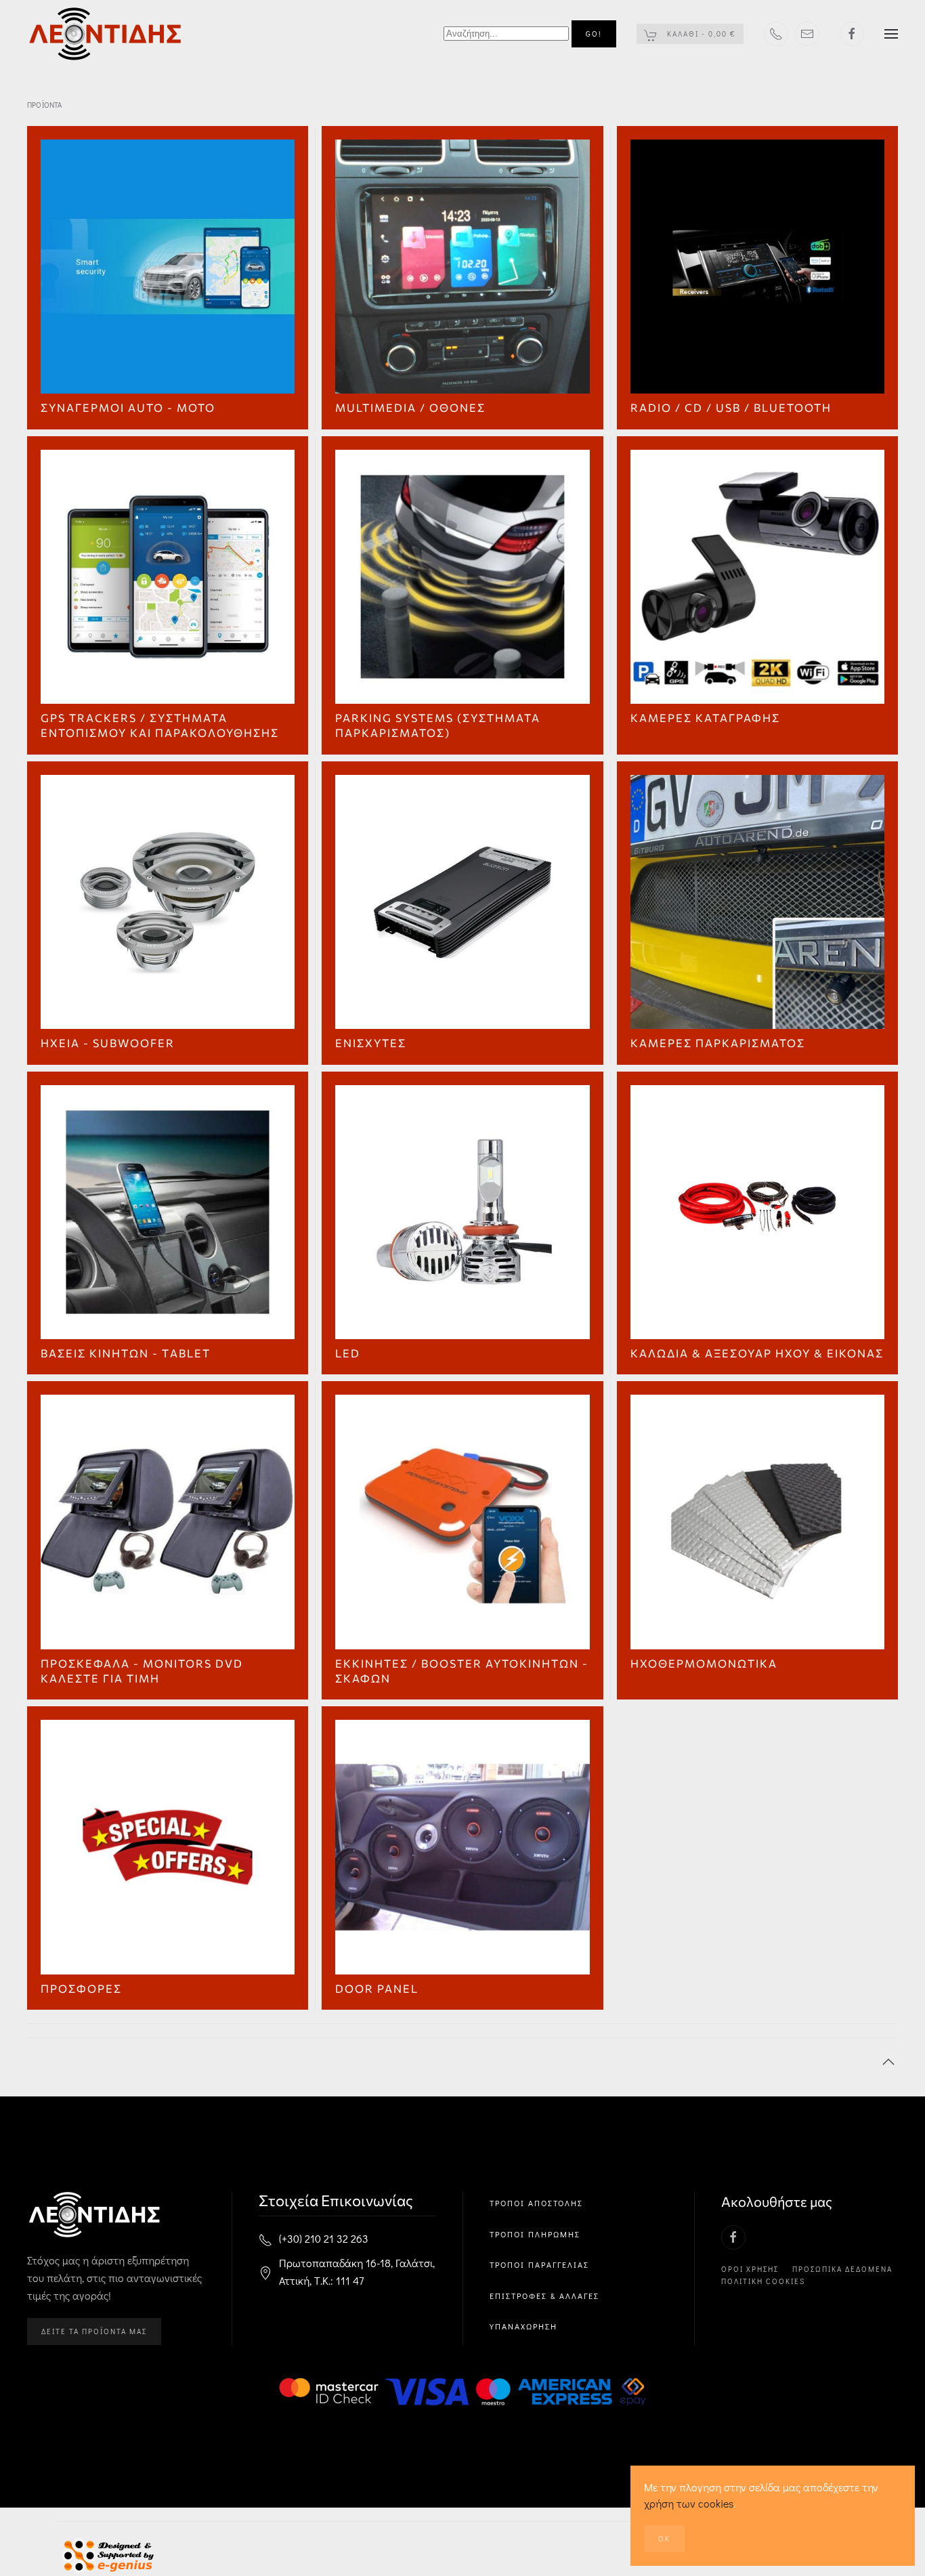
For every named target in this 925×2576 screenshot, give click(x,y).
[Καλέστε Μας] (776, 34)
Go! (594, 34)
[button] (891, 34)
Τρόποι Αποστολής (536, 2203)
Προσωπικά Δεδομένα (842, 2269)
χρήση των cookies (689, 2503)
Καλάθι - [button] (700, 34)
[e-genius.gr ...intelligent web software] (105, 2554)
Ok (664, 2538)
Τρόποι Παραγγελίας (539, 2264)
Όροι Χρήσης (750, 2269)
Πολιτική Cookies (763, 2281)
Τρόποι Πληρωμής (535, 2234)
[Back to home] (106, 34)
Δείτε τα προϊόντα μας (94, 2331)
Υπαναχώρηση (523, 2326)
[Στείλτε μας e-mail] (807, 34)
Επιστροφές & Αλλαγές (544, 2296)
